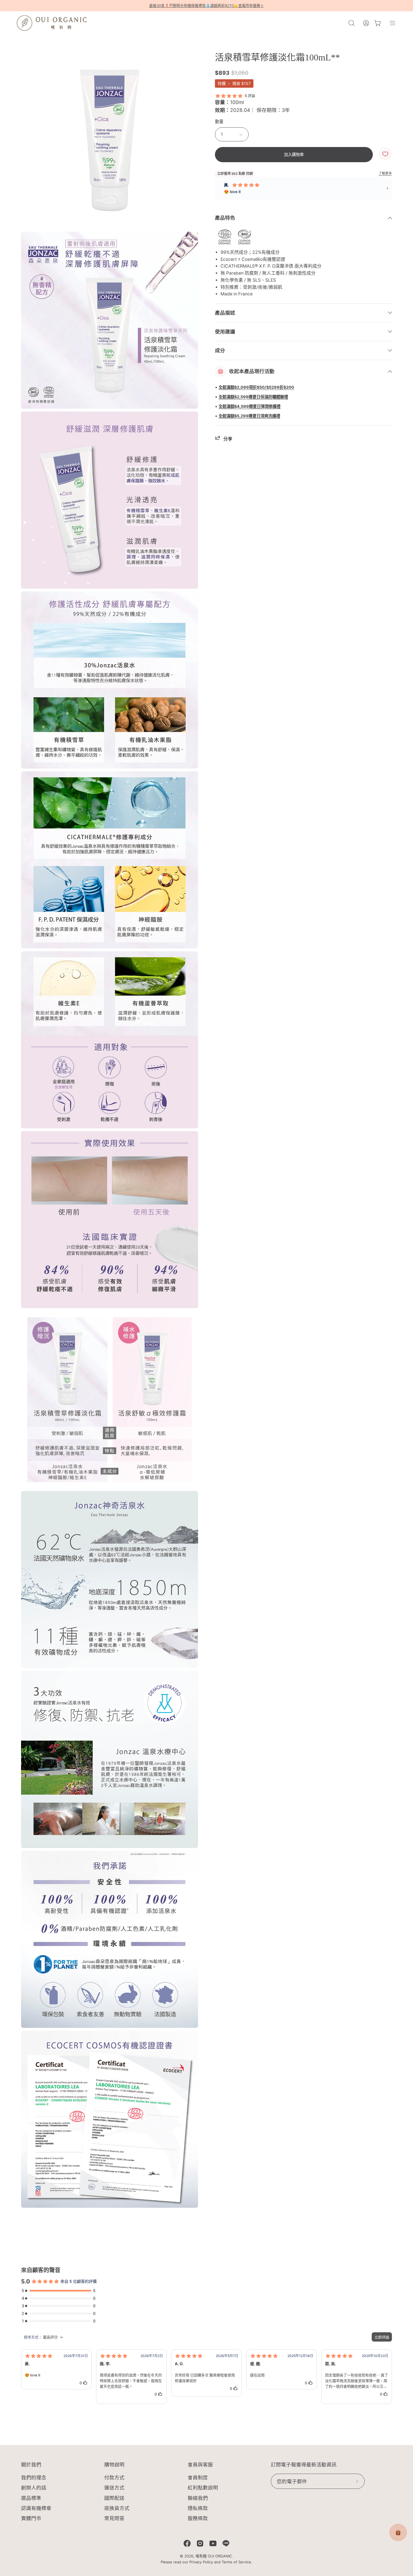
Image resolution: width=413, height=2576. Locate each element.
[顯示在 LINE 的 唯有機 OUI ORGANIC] (226, 2543)
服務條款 (198, 2518)
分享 (228, 439)
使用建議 (225, 332)
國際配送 (114, 2498)
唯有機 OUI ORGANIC (214, 2556)
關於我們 (31, 2465)
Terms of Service (236, 2562)
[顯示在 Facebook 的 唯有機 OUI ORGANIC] (187, 2543)
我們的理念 (34, 2477)
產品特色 (225, 218)
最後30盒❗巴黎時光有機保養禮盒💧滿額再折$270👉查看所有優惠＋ (206, 6)
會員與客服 (200, 2465)
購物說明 (114, 2465)
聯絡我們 (198, 2498)
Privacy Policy (201, 2562)
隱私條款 (198, 2508)
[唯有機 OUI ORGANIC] (52, 23)
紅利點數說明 (203, 2488)
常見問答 (114, 2518)
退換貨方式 (117, 2508)
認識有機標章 (36, 2508)
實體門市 (31, 2518)
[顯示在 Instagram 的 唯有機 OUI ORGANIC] (200, 2543)
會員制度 (198, 2477)
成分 (220, 350)
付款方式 (114, 2477)
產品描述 (225, 313)
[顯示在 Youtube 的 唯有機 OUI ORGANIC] (213, 2543)
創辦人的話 (34, 2488)
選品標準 (31, 2498)
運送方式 (114, 2488)
